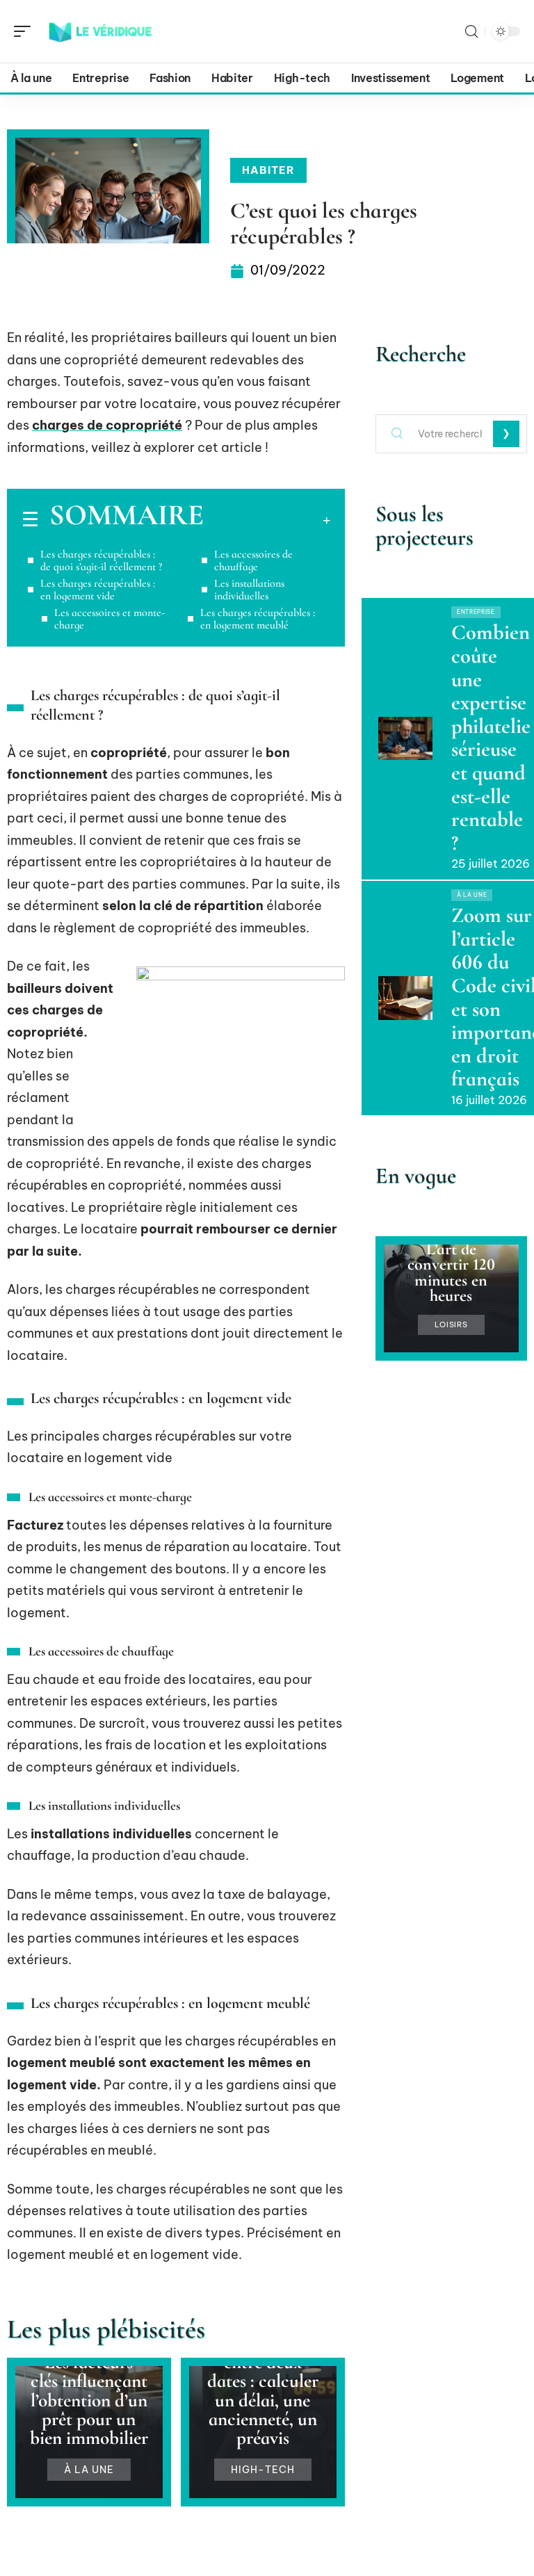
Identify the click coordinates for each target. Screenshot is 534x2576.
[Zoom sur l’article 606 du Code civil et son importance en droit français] (405, 998)
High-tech (263, 2470)
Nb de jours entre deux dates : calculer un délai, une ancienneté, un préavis (263, 2391)
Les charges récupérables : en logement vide (98, 590)
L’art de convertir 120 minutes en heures (451, 1272)
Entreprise (476, 612)
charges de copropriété (107, 425)
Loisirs (451, 1325)
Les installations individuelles (249, 590)
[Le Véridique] (100, 31)
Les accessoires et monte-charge (110, 619)
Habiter (268, 170)
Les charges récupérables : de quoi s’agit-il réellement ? (101, 560)
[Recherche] (471, 32)
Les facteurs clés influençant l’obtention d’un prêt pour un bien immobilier (89, 2400)
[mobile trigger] (26, 31)
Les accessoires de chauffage (253, 560)
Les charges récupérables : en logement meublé (258, 619)
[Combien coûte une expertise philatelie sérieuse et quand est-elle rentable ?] (405, 738)
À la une (89, 2470)
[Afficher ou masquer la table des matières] (267, 520)
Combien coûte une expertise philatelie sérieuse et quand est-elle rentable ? (491, 737)
